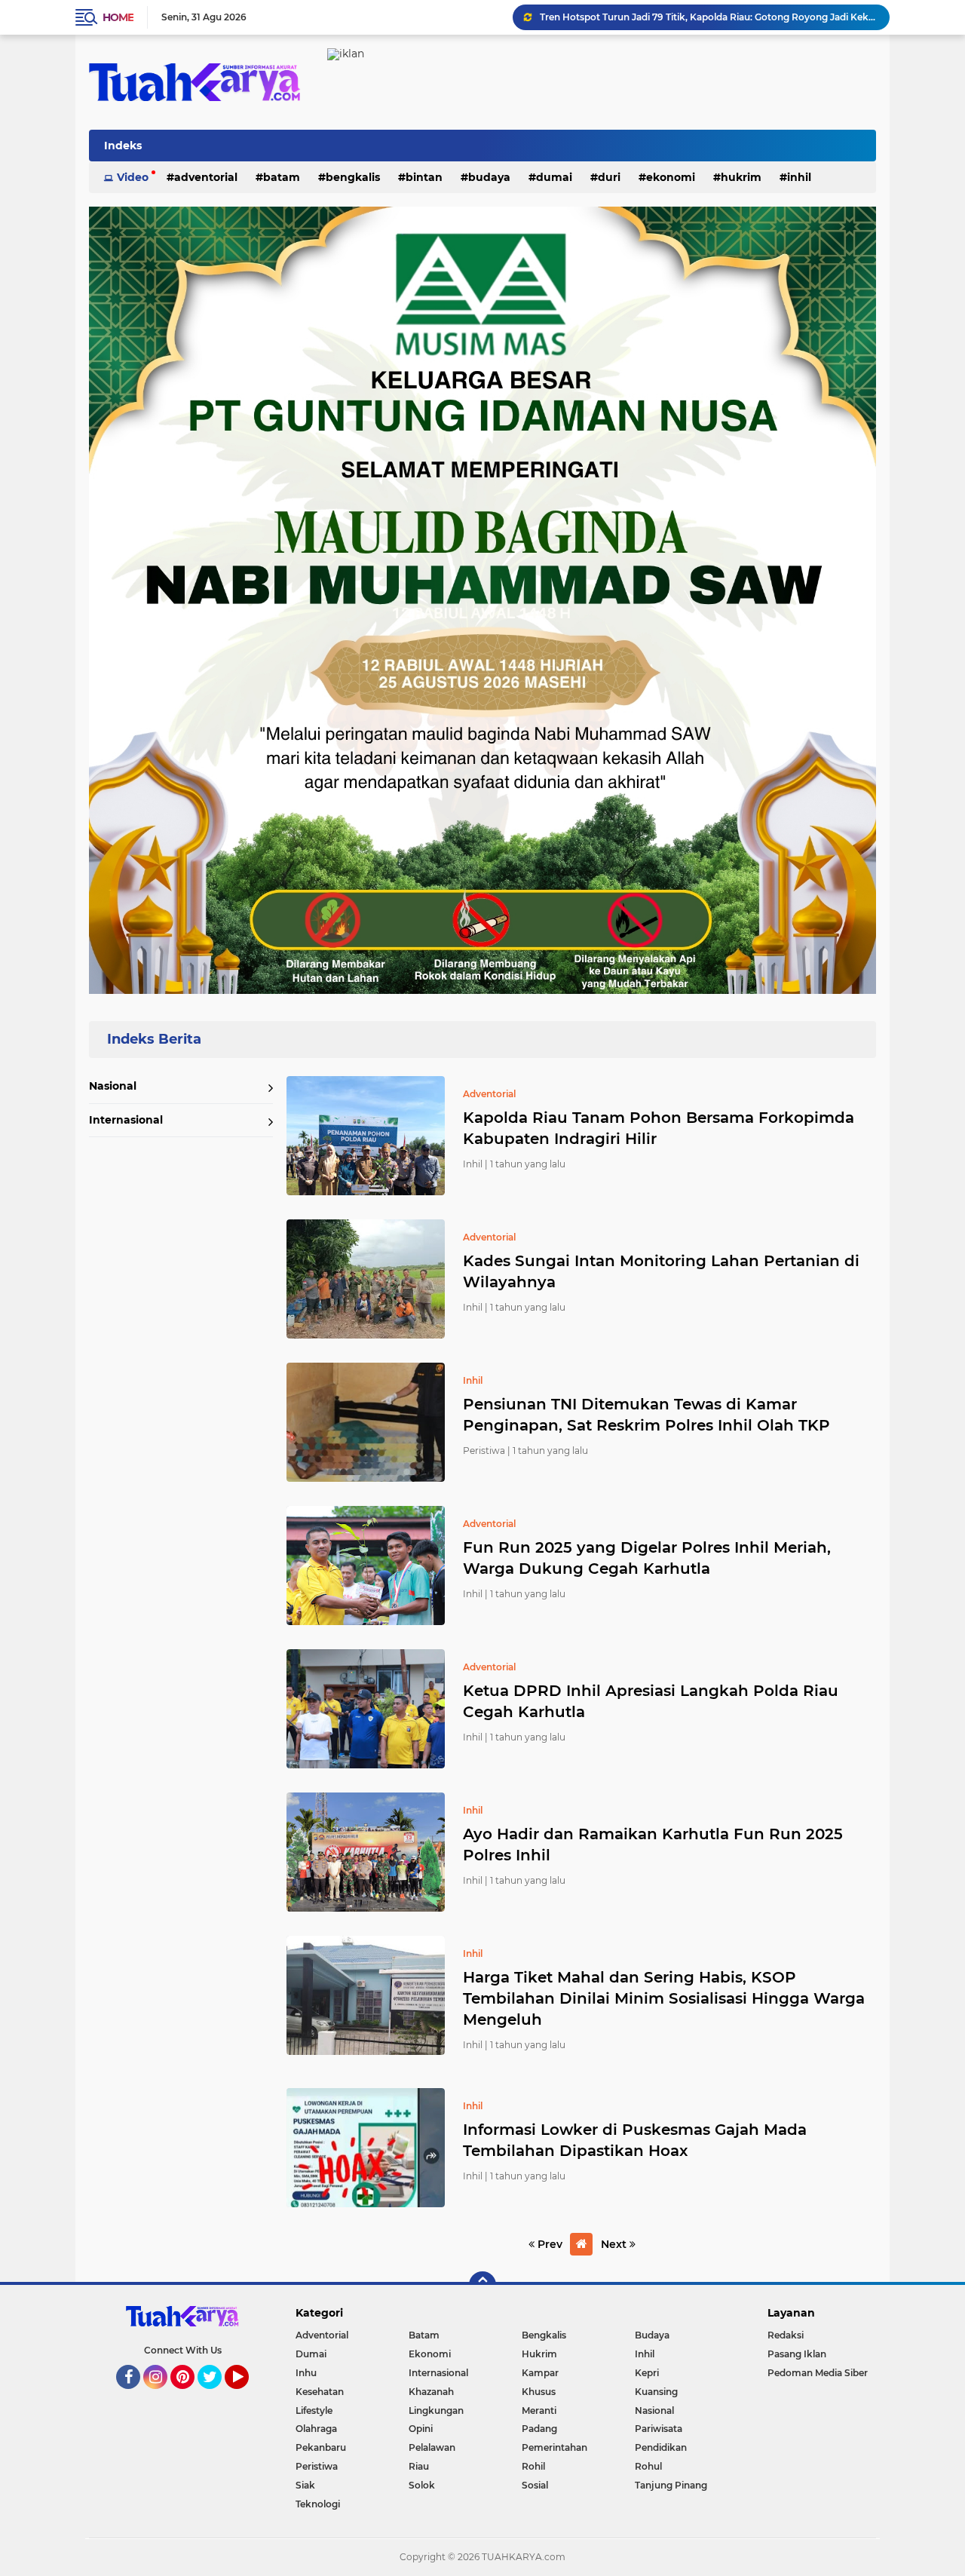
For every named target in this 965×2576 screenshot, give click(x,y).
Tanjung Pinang (671, 2485)
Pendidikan (661, 2447)
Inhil (799, 177)
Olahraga (316, 2429)
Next (615, 2244)
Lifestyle (314, 2410)
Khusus (539, 2392)
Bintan (424, 177)
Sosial (535, 2485)
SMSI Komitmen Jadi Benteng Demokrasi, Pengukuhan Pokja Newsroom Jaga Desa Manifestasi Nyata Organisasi (708, 17)
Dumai (554, 177)
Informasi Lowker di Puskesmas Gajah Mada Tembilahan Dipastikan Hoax (635, 2140)
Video (133, 177)
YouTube (247, 2396)
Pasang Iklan (797, 2354)
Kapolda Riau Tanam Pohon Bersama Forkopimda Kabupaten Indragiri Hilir (659, 1128)
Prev (548, 2244)
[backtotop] (482, 2285)
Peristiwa (317, 2466)
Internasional (126, 1120)
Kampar (540, 2373)
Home (118, 17)
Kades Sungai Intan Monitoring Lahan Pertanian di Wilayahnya (661, 1271)
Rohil (533, 2466)
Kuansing (656, 2392)
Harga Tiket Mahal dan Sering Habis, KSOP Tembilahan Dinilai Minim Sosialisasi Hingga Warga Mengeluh (664, 1998)
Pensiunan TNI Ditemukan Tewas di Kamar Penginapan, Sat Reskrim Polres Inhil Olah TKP (646, 1415)
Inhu (306, 2373)
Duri (609, 177)
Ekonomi (671, 177)
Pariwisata (659, 2429)
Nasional (113, 1086)
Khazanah (431, 2392)
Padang (539, 2429)
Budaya (489, 177)
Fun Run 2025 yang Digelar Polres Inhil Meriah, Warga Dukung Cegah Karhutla (647, 1558)
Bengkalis (353, 177)
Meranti (539, 2410)
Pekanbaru (321, 2447)
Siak (305, 2485)
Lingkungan (436, 2410)
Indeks (123, 146)
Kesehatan (320, 2392)
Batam (282, 177)
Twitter (216, 2396)
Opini (421, 2429)
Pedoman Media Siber (818, 2373)
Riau (419, 2466)
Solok (422, 2485)
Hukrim (741, 177)
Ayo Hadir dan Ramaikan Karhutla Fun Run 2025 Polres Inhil (653, 1845)
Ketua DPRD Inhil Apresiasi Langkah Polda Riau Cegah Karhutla (651, 1701)
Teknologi (318, 2504)
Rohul (648, 2466)
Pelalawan (432, 2447)
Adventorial (206, 177)
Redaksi (786, 2335)
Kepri (647, 2373)
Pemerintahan (554, 2447)
